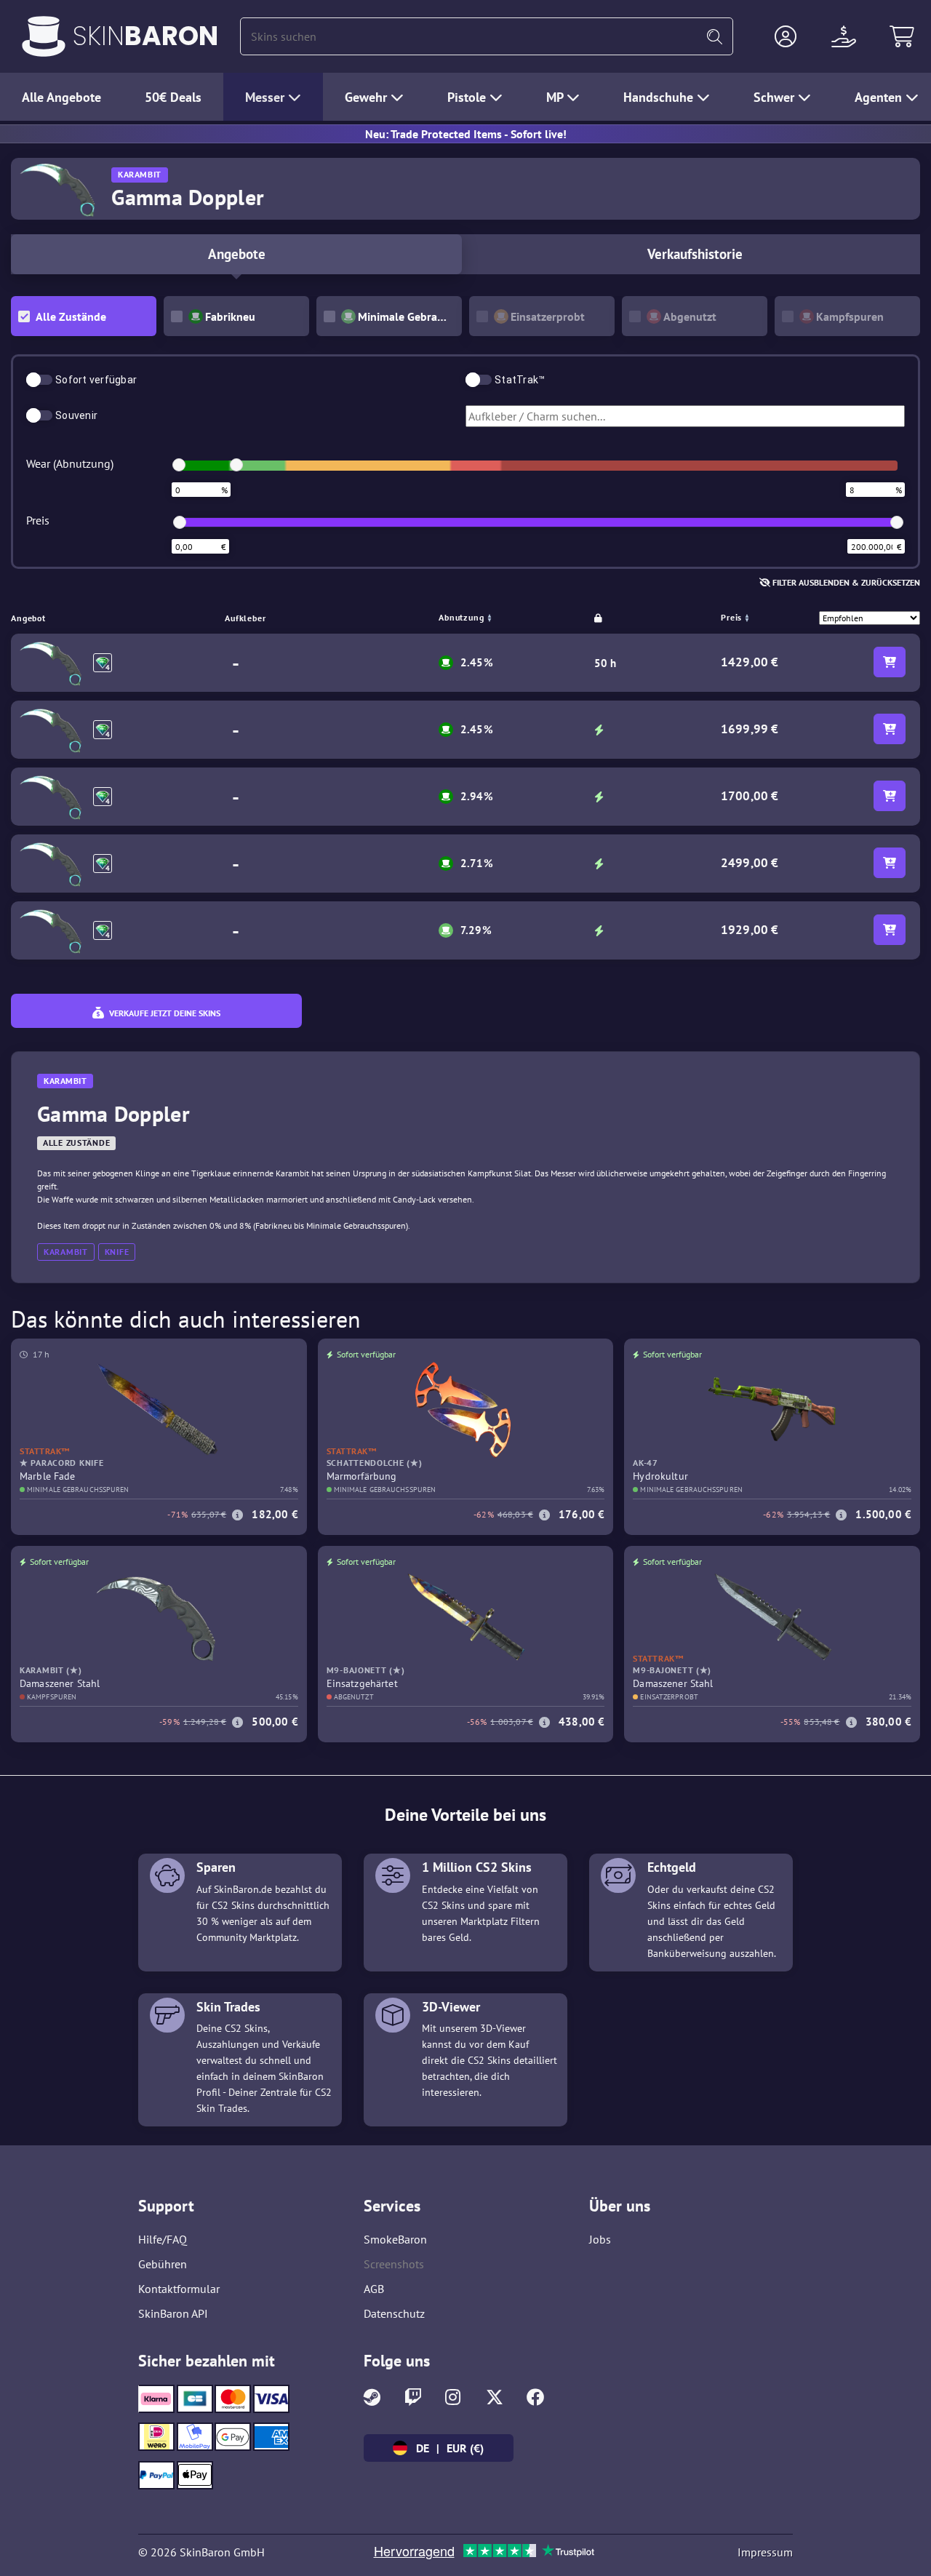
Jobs (600, 2239)
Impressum (765, 2552)
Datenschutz (394, 2313)
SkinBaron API (173, 2313)
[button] (786, 36)
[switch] (39, 380)
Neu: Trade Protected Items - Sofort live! (466, 134)
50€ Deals (173, 97)
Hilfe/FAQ (163, 2239)
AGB (374, 2289)
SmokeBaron (395, 2239)
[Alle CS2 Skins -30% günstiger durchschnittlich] (44, 36)
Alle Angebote (61, 97)
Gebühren (163, 2264)
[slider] (179, 465)
